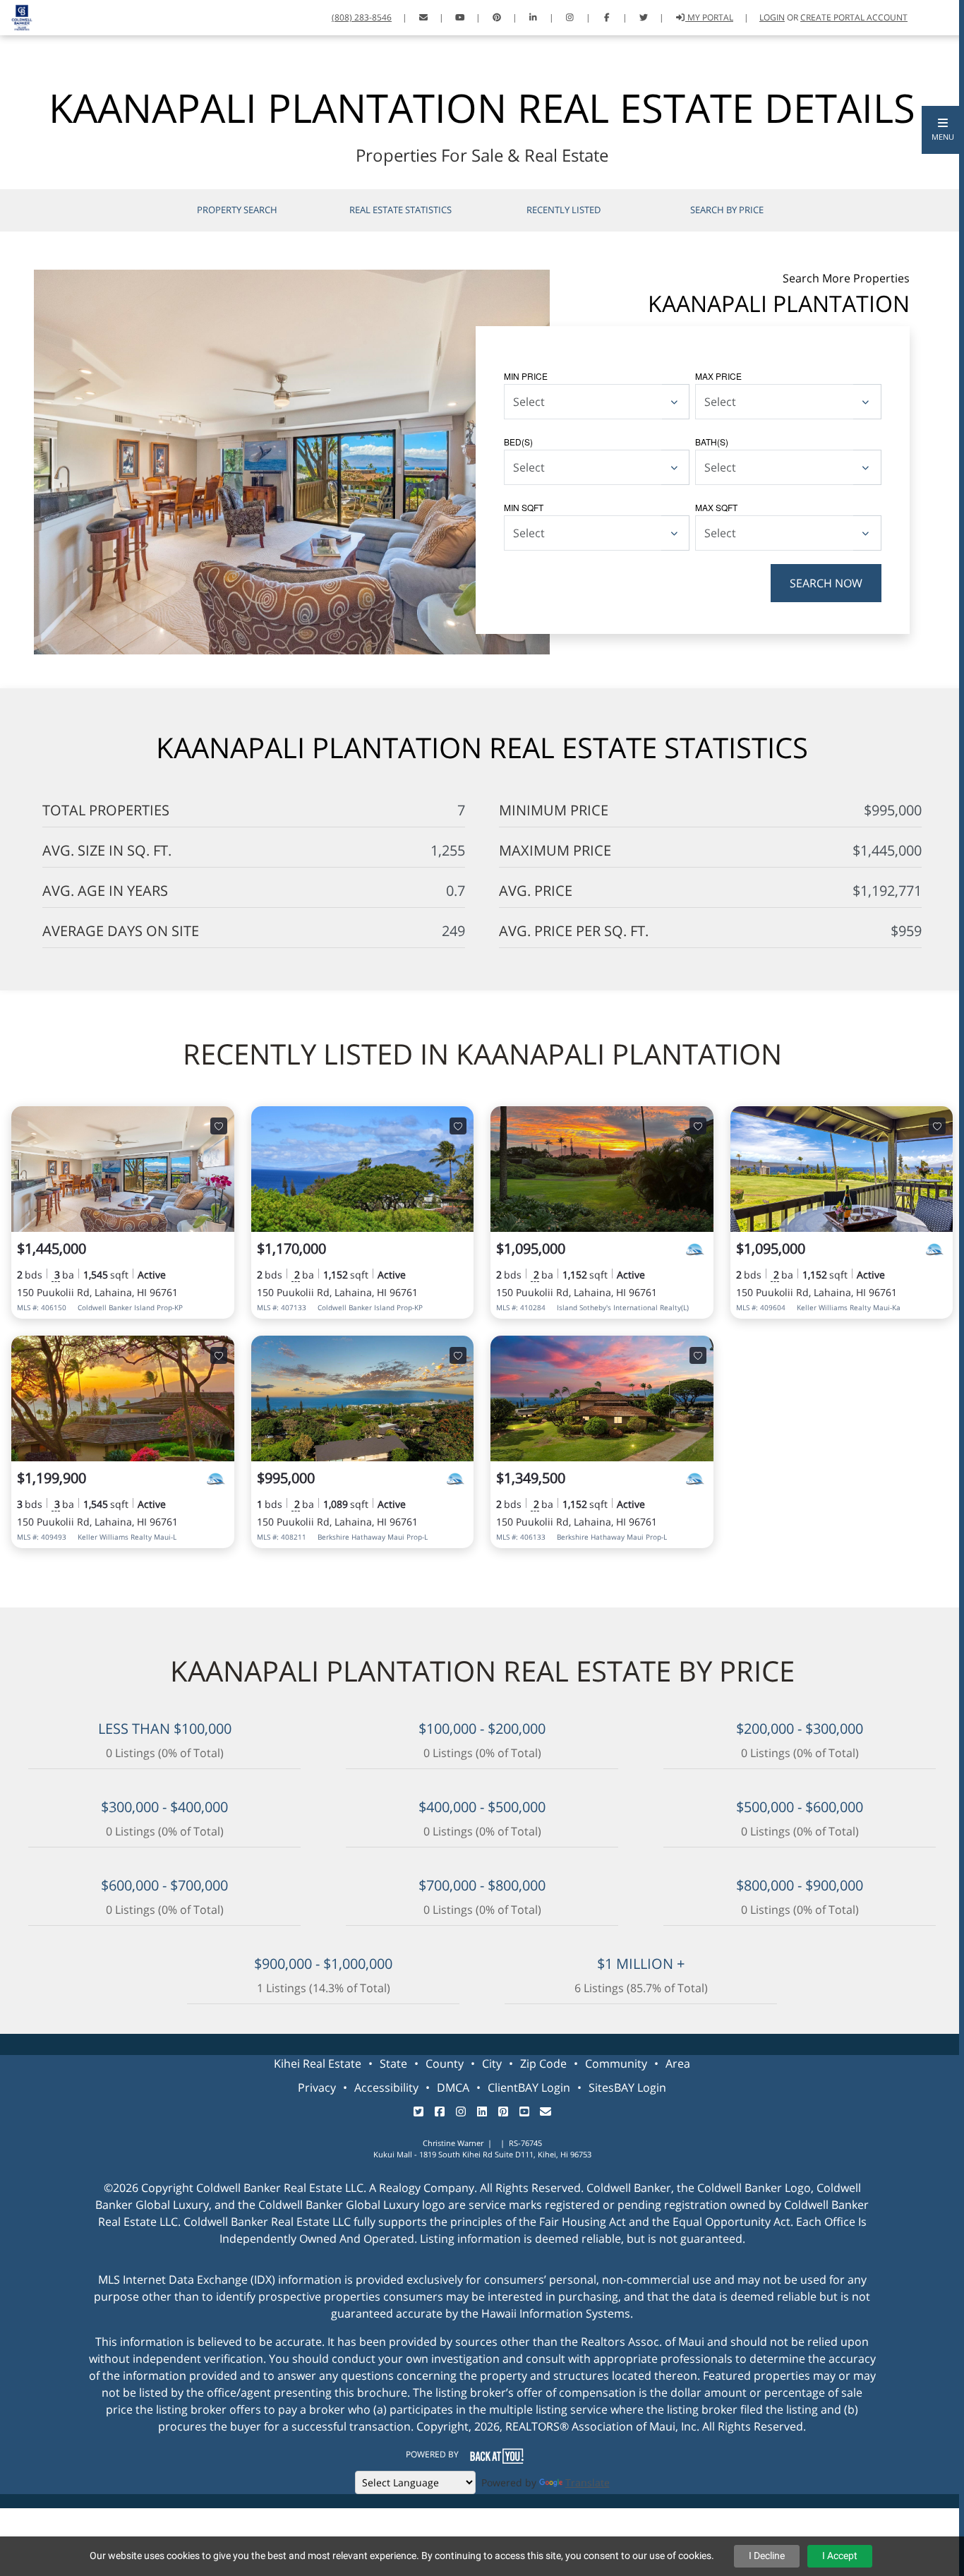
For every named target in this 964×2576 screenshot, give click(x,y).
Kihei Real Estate (318, 2063)
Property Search (237, 210)
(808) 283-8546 (362, 17)
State (393, 2063)
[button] (943, 130)
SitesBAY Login (627, 2087)
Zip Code (543, 2063)
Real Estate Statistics (400, 210)
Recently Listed (564, 210)
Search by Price (727, 210)
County (445, 2063)
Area (678, 2063)
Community (616, 2063)
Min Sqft (524, 507)
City (492, 2063)
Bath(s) (712, 442)
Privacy (317, 2087)
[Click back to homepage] (17, 16)
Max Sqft (716, 507)
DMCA (453, 2087)
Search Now (826, 583)
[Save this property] (219, 1126)
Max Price (718, 376)
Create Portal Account (854, 17)
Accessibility (386, 2087)
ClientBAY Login (529, 2087)
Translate (588, 2482)
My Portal (709, 17)
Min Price (526, 376)
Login (772, 17)
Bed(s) (518, 442)
